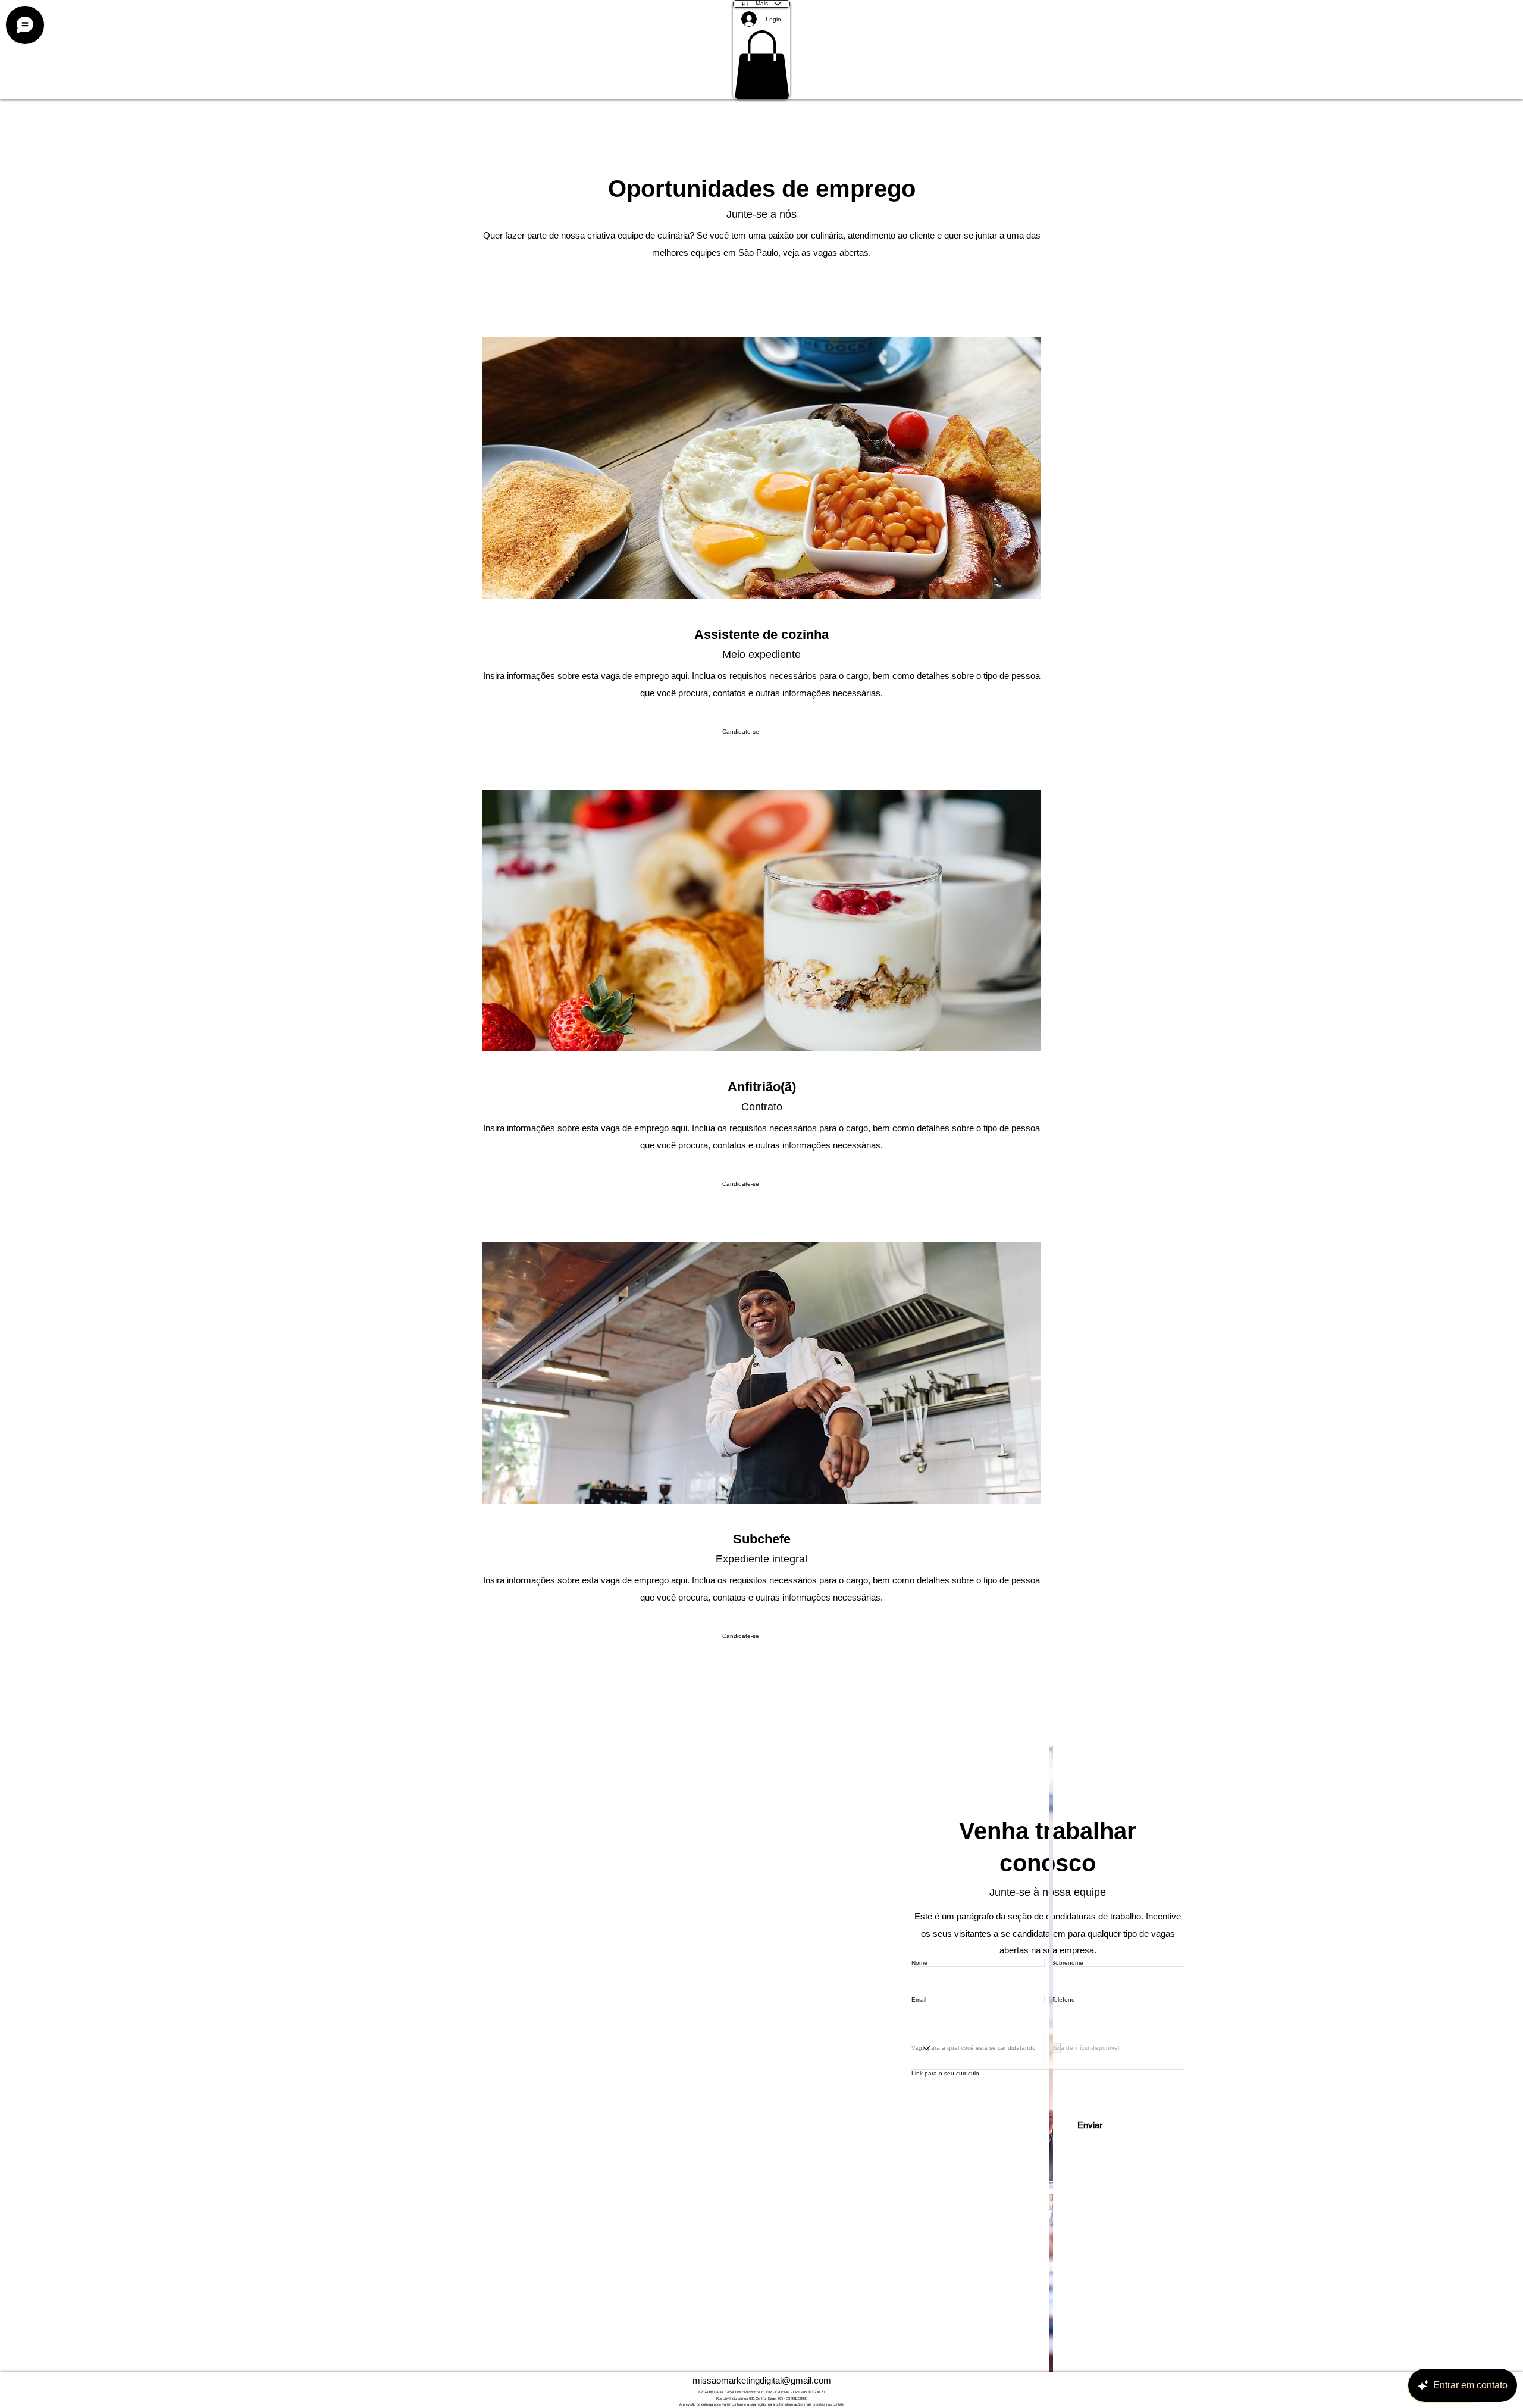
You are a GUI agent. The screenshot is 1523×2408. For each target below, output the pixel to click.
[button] (762, 65)
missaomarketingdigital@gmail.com (762, 2380)
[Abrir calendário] (1056, 2048)
